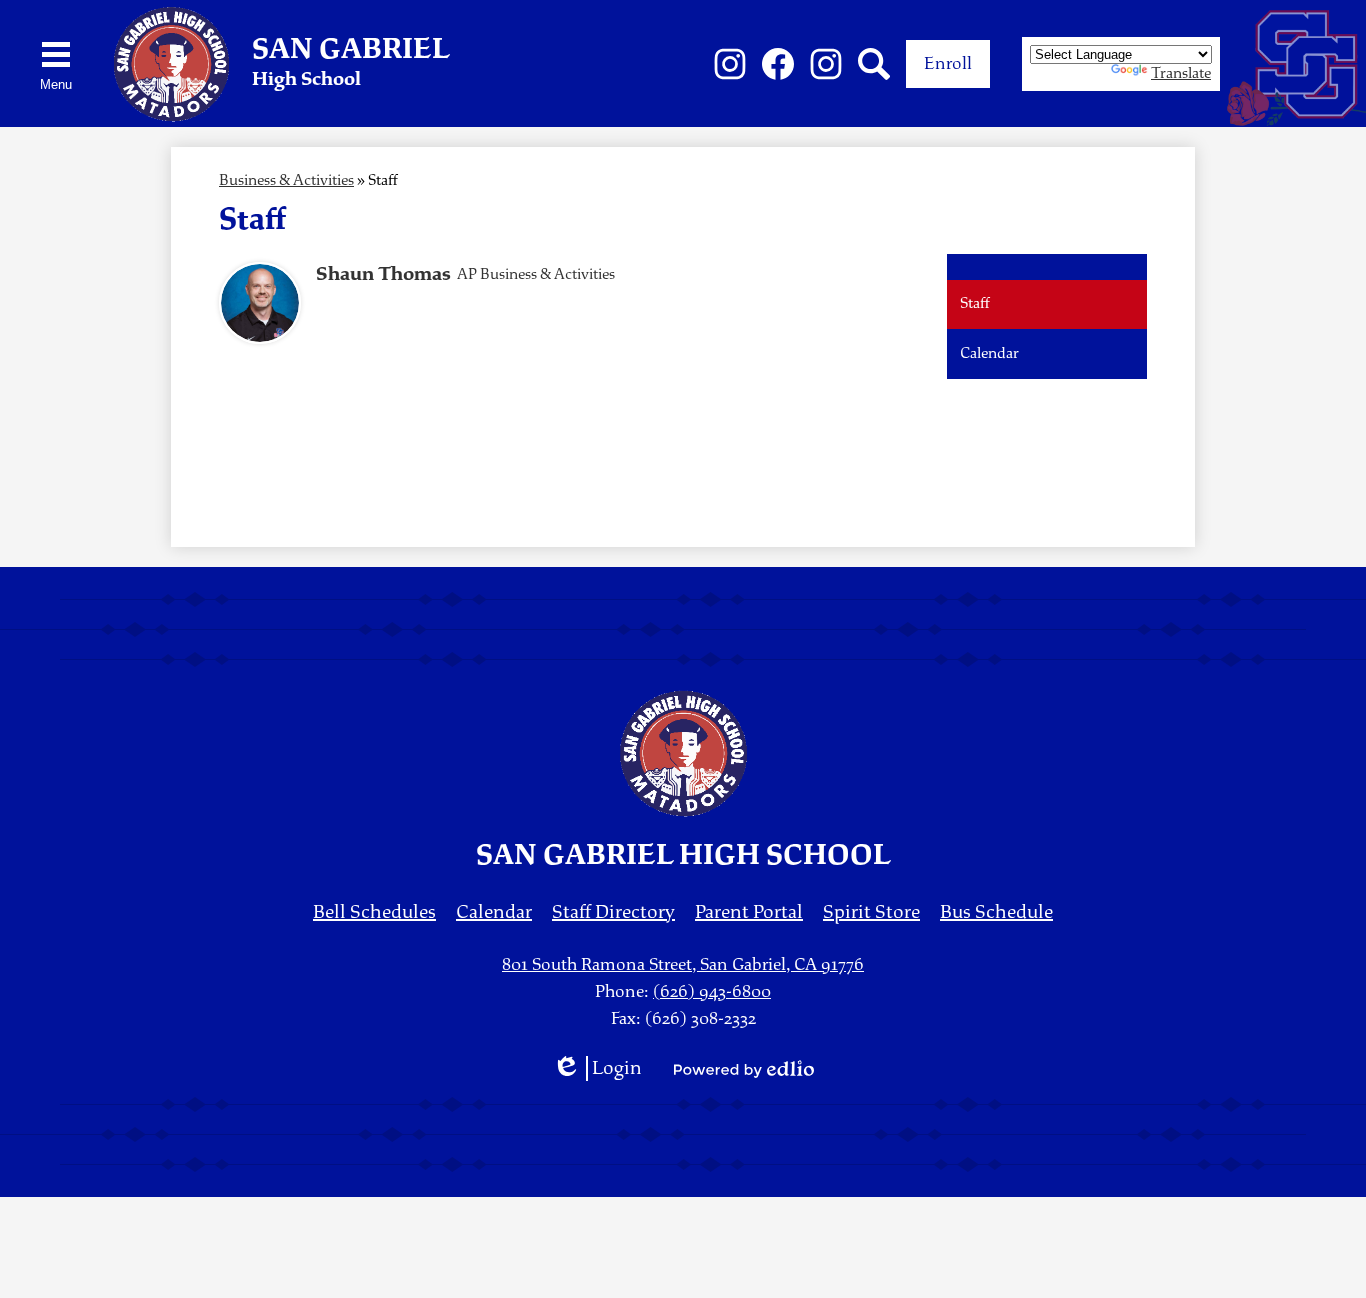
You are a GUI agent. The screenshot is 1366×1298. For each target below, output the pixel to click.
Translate (1181, 73)
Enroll (948, 63)
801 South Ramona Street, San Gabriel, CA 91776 (683, 964)
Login (597, 1068)
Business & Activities (286, 180)
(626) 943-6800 (712, 991)
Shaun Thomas (383, 274)
